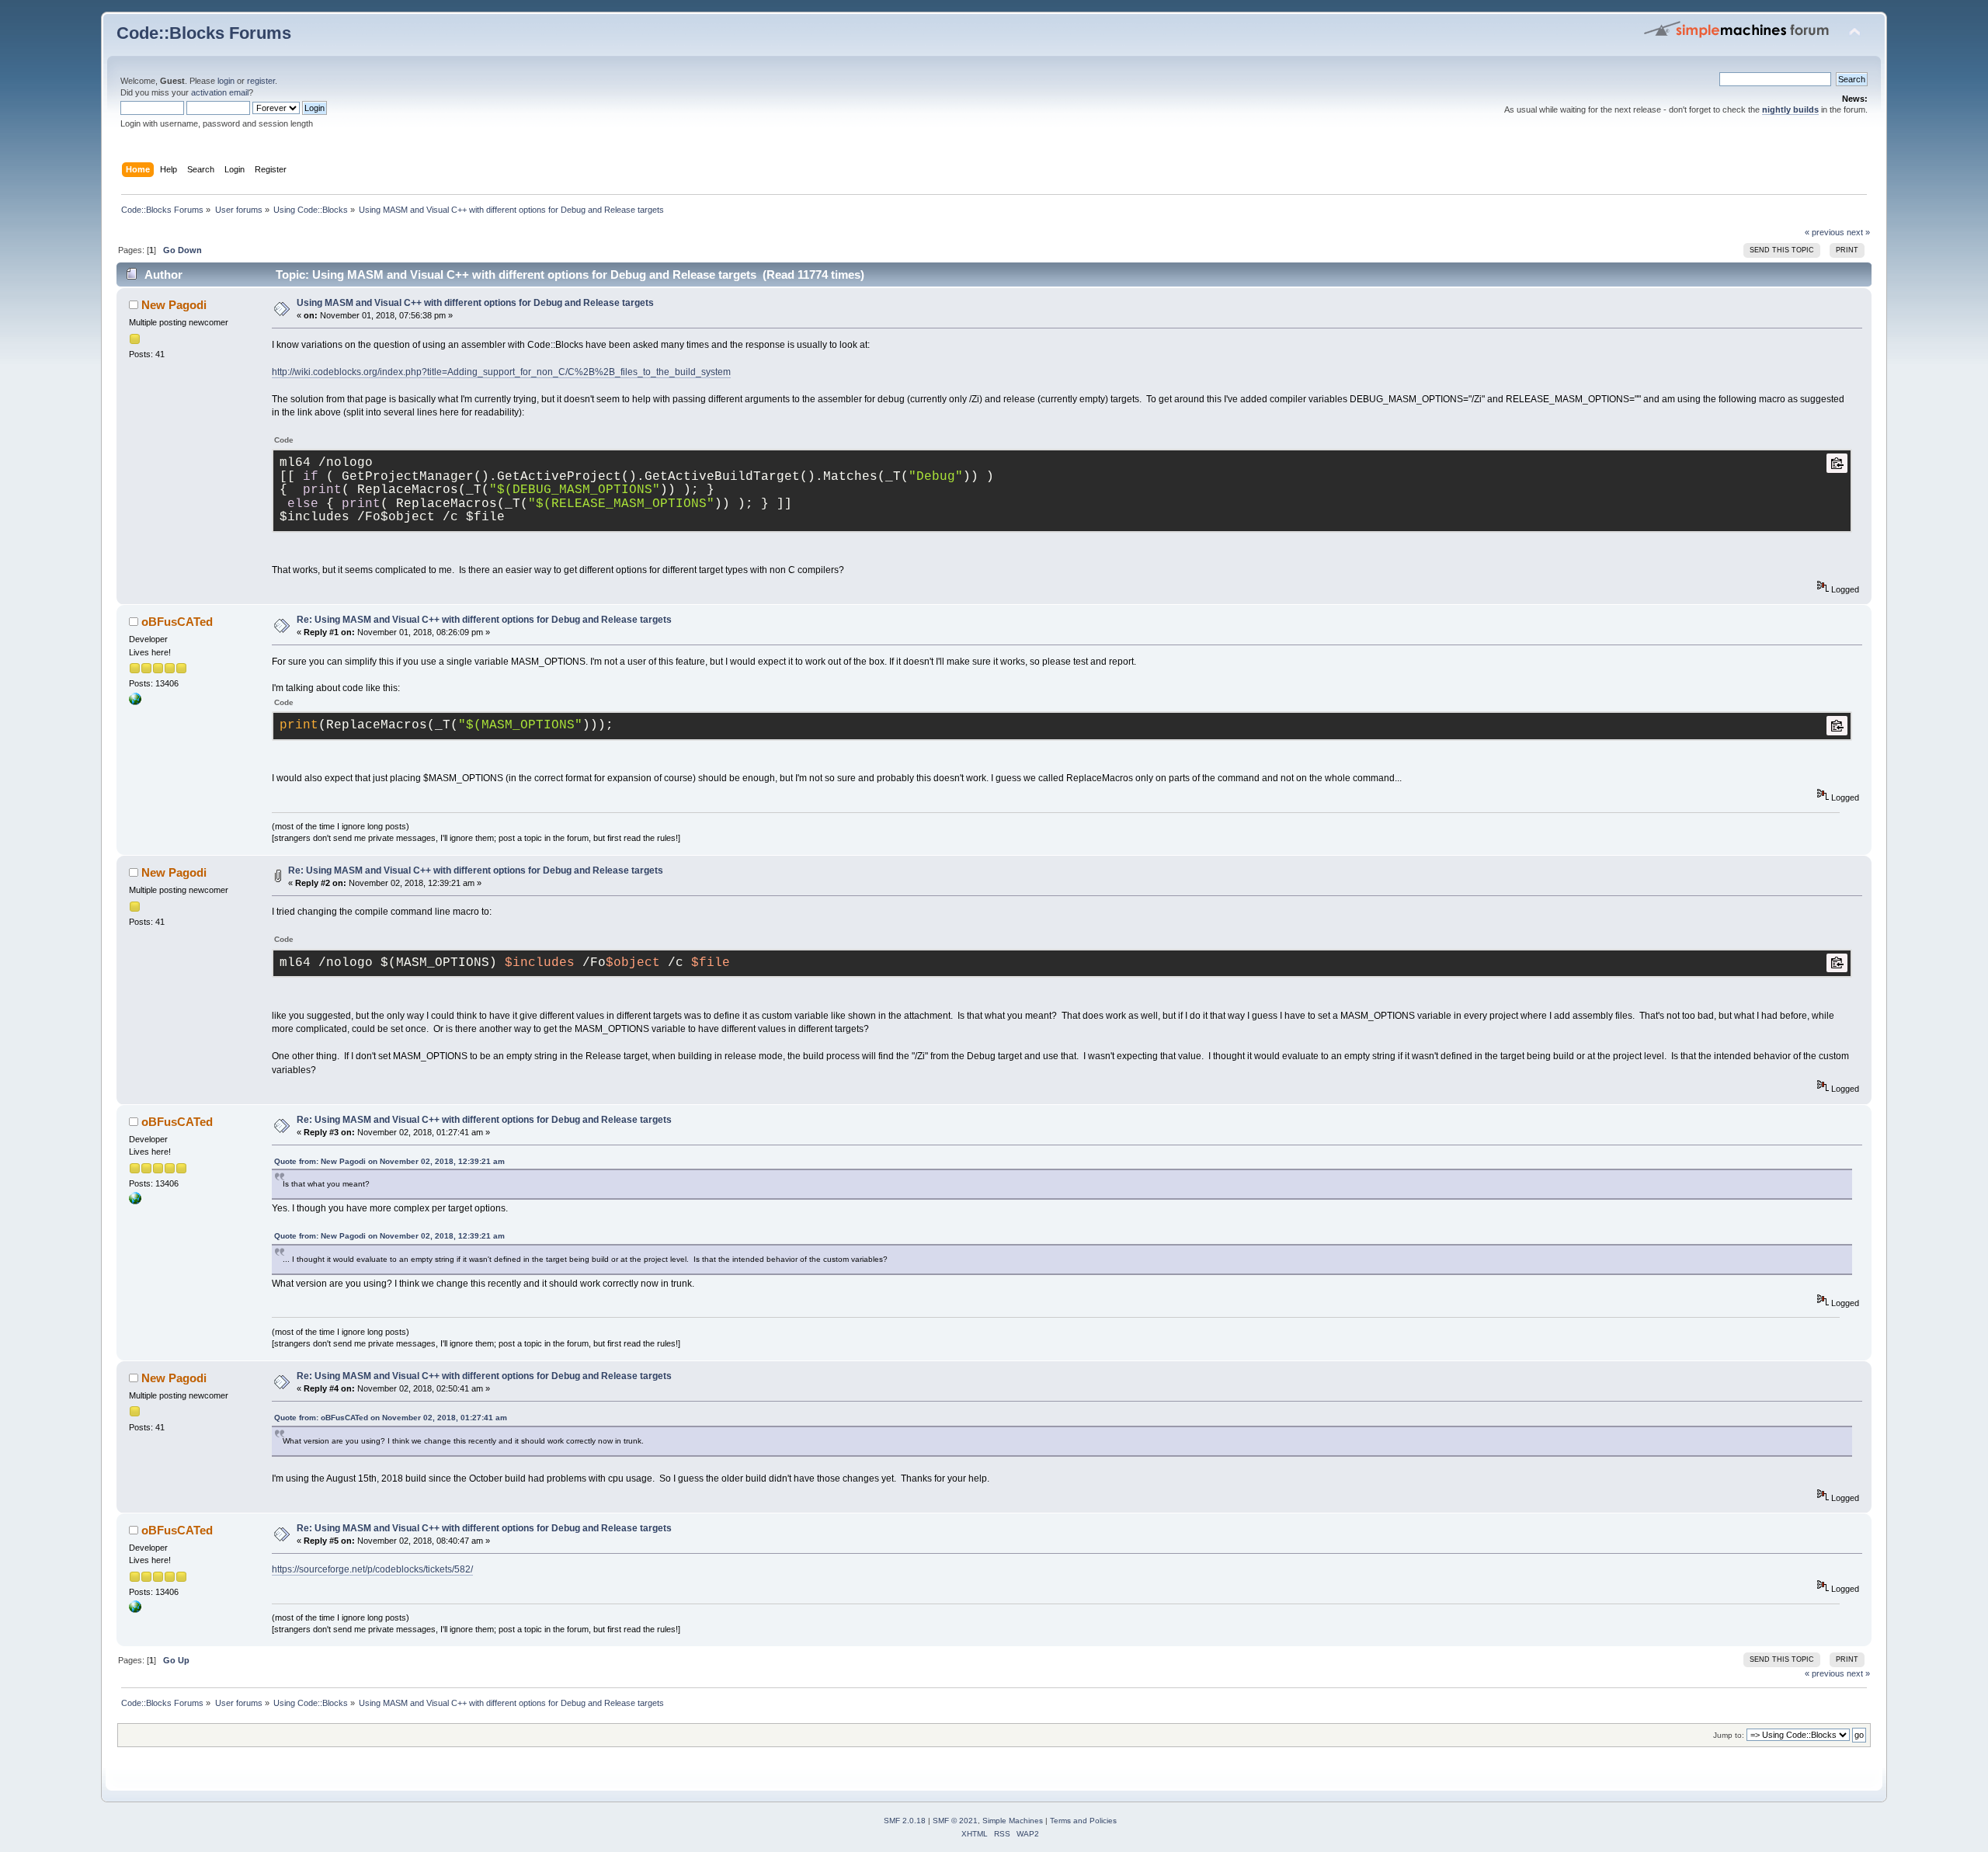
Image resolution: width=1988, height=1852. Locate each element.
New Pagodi (174, 305)
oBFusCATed (177, 622)
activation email (220, 92)
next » (1858, 232)
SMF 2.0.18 (905, 1821)
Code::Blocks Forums (204, 33)
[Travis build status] (135, 702)
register (261, 81)
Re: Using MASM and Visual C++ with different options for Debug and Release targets (484, 620)
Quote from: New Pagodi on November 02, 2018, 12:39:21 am (389, 1161)
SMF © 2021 (955, 1821)
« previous (1825, 232)
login (226, 81)
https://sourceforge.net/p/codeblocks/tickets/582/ (372, 1569)
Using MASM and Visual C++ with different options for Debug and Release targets (475, 303)
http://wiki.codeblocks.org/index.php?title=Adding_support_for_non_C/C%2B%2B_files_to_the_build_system (501, 372)
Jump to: (1729, 1735)
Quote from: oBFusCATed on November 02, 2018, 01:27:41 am (391, 1418)
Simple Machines (1013, 1821)
